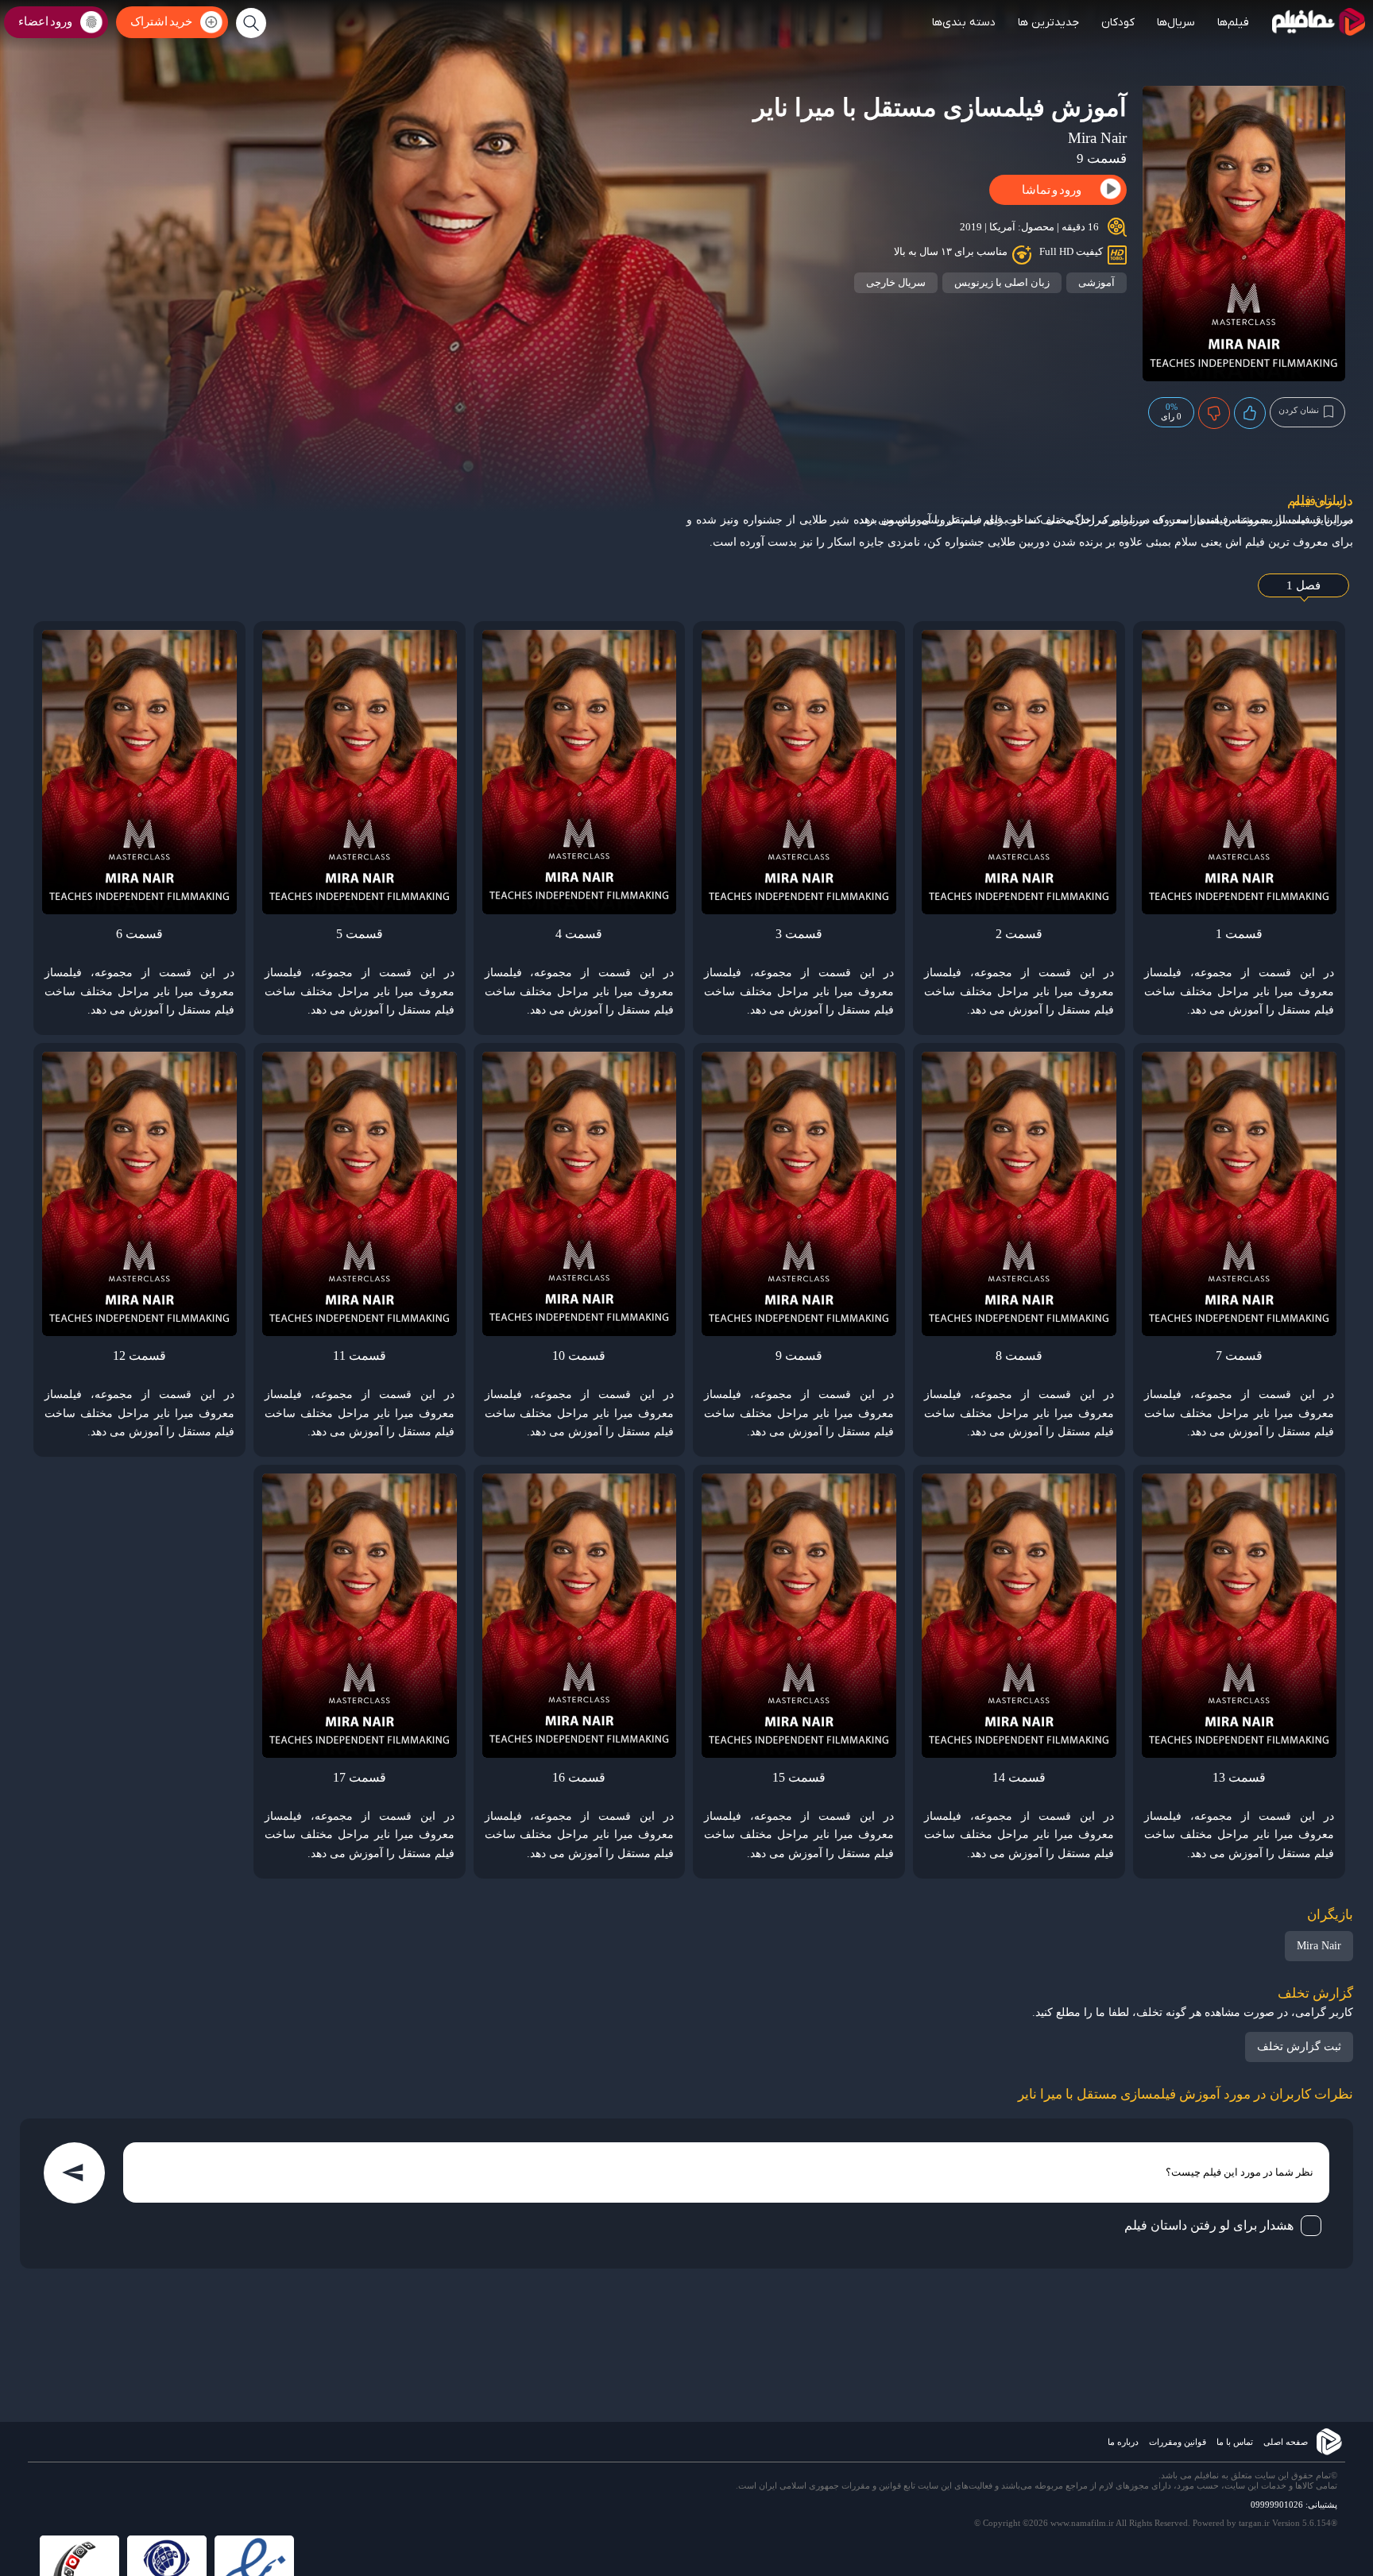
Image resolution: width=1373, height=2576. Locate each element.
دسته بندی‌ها (964, 23)
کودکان (1118, 23)
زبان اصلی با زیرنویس (1002, 282)
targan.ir (1254, 2523)
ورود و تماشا (1052, 190)
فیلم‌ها (1233, 23)
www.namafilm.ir (1082, 2523)
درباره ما (1123, 2442)
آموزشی (1096, 282)
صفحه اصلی (1286, 2442)
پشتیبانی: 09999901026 (1294, 2505)
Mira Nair (1319, 1946)
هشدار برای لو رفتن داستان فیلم (1209, 2225)
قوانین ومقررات (1178, 2442)
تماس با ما (1235, 2442)
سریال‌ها (1176, 23)
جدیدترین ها (1048, 23)
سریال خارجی (896, 282)
